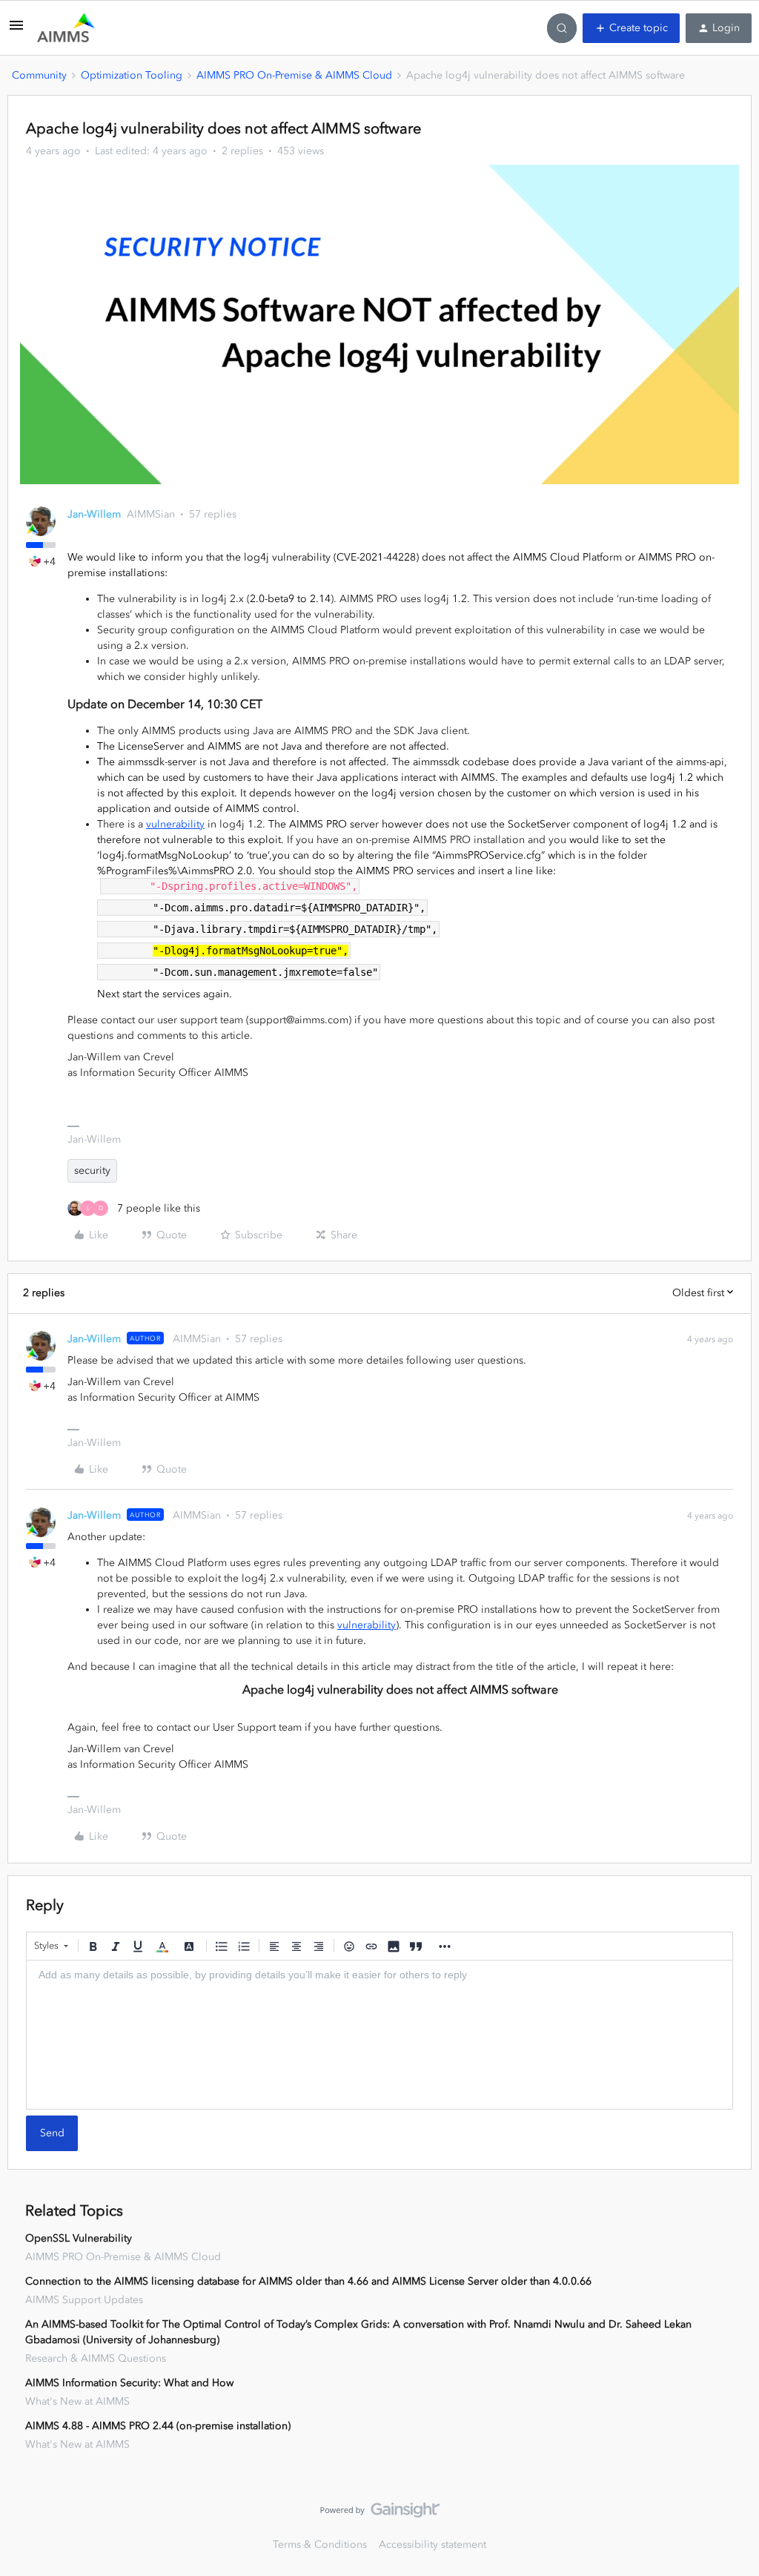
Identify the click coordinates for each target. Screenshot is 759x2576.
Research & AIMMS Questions (96, 2358)
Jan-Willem (94, 514)
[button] (16, 31)
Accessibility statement (432, 2544)
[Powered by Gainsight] (380, 2514)
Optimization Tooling (132, 75)
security (92, 1170)
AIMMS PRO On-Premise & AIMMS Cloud (294, 75)
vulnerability (175, 824)
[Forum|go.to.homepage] (66, 28)
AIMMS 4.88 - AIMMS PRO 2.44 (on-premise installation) (158, 2426)
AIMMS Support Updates (84, 2300)
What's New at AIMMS (77, 2401)
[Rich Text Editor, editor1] (379, 2035)
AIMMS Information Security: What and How (129, 2383)
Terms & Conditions (320, 2544)
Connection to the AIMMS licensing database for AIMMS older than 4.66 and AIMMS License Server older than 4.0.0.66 (308, 2281)
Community (39, 75)
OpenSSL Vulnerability (79, 2238)
